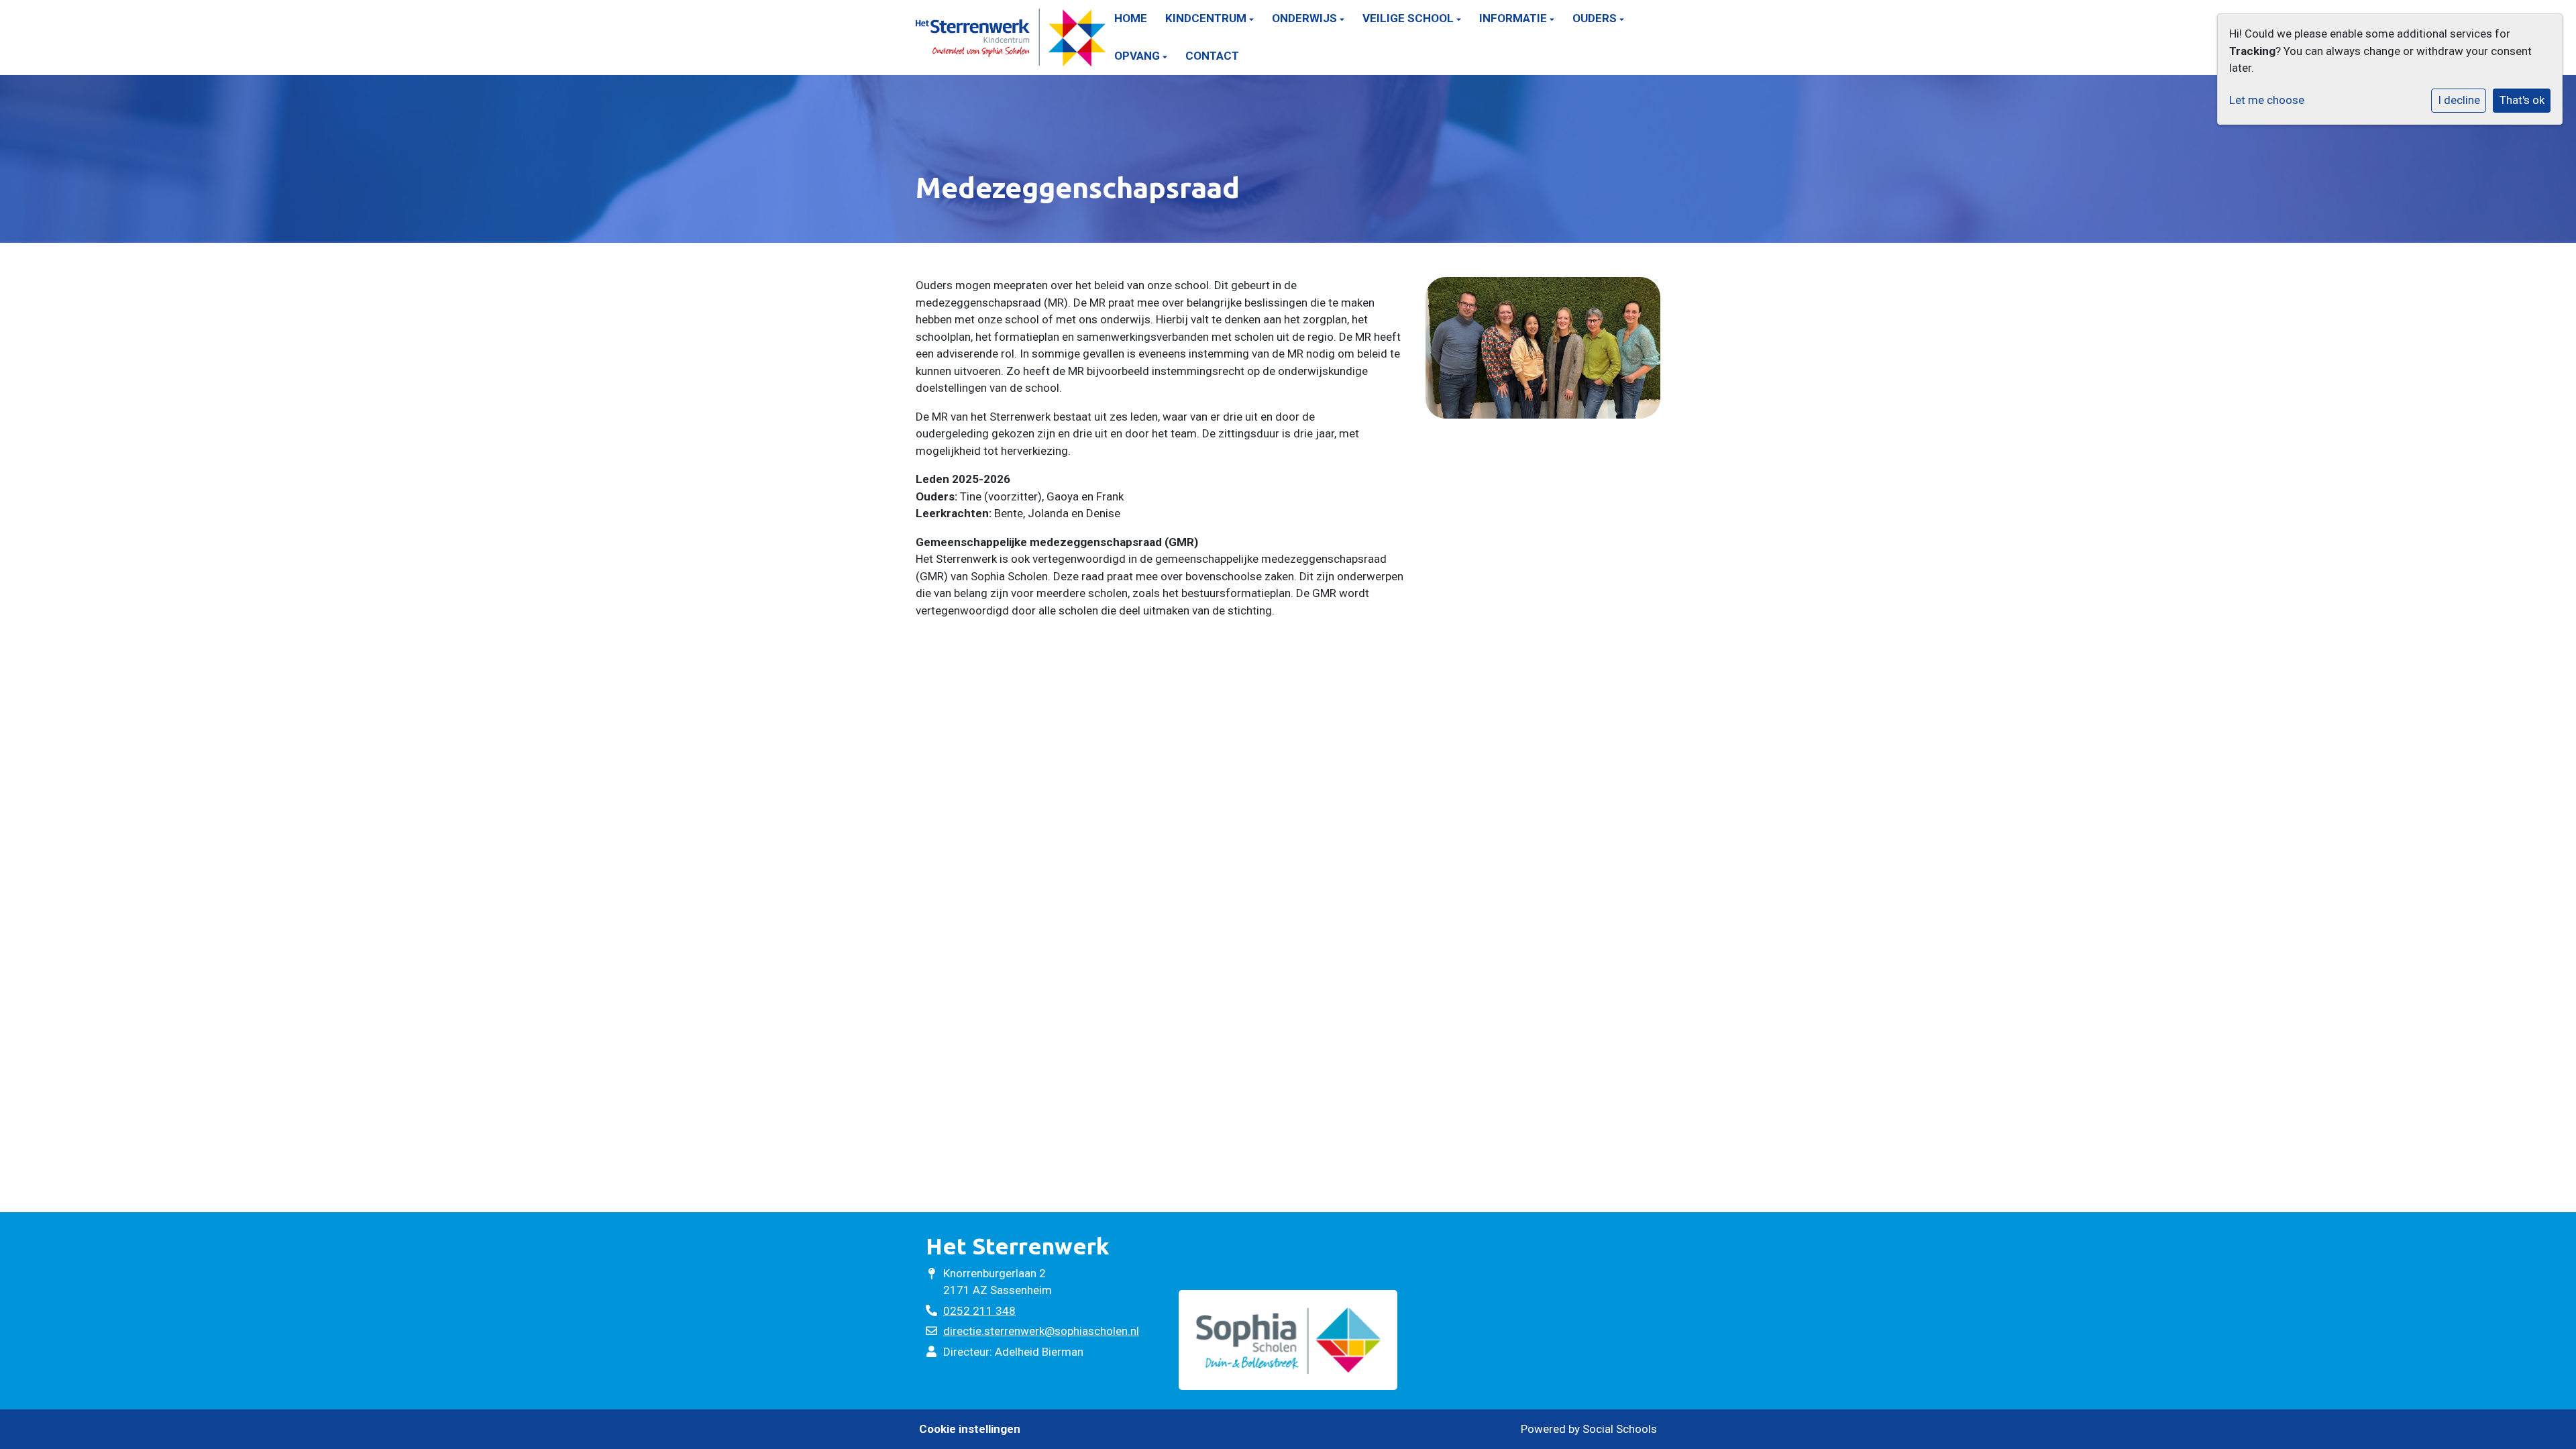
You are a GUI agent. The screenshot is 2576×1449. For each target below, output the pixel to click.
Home (1131, 18)
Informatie (1514, 18)
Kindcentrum (1207, 18)
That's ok (2522, 100)
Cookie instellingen (970, 1429)
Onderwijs (1306, 18)
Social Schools (1620, 1429)
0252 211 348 (979, 1311)
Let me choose (2267, 100)
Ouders (1596, 18)
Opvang (1138, 56)
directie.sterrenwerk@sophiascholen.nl (1041, 1331)
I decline (2459, 100)
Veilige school (1409, 18)
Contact (1212, 56)
